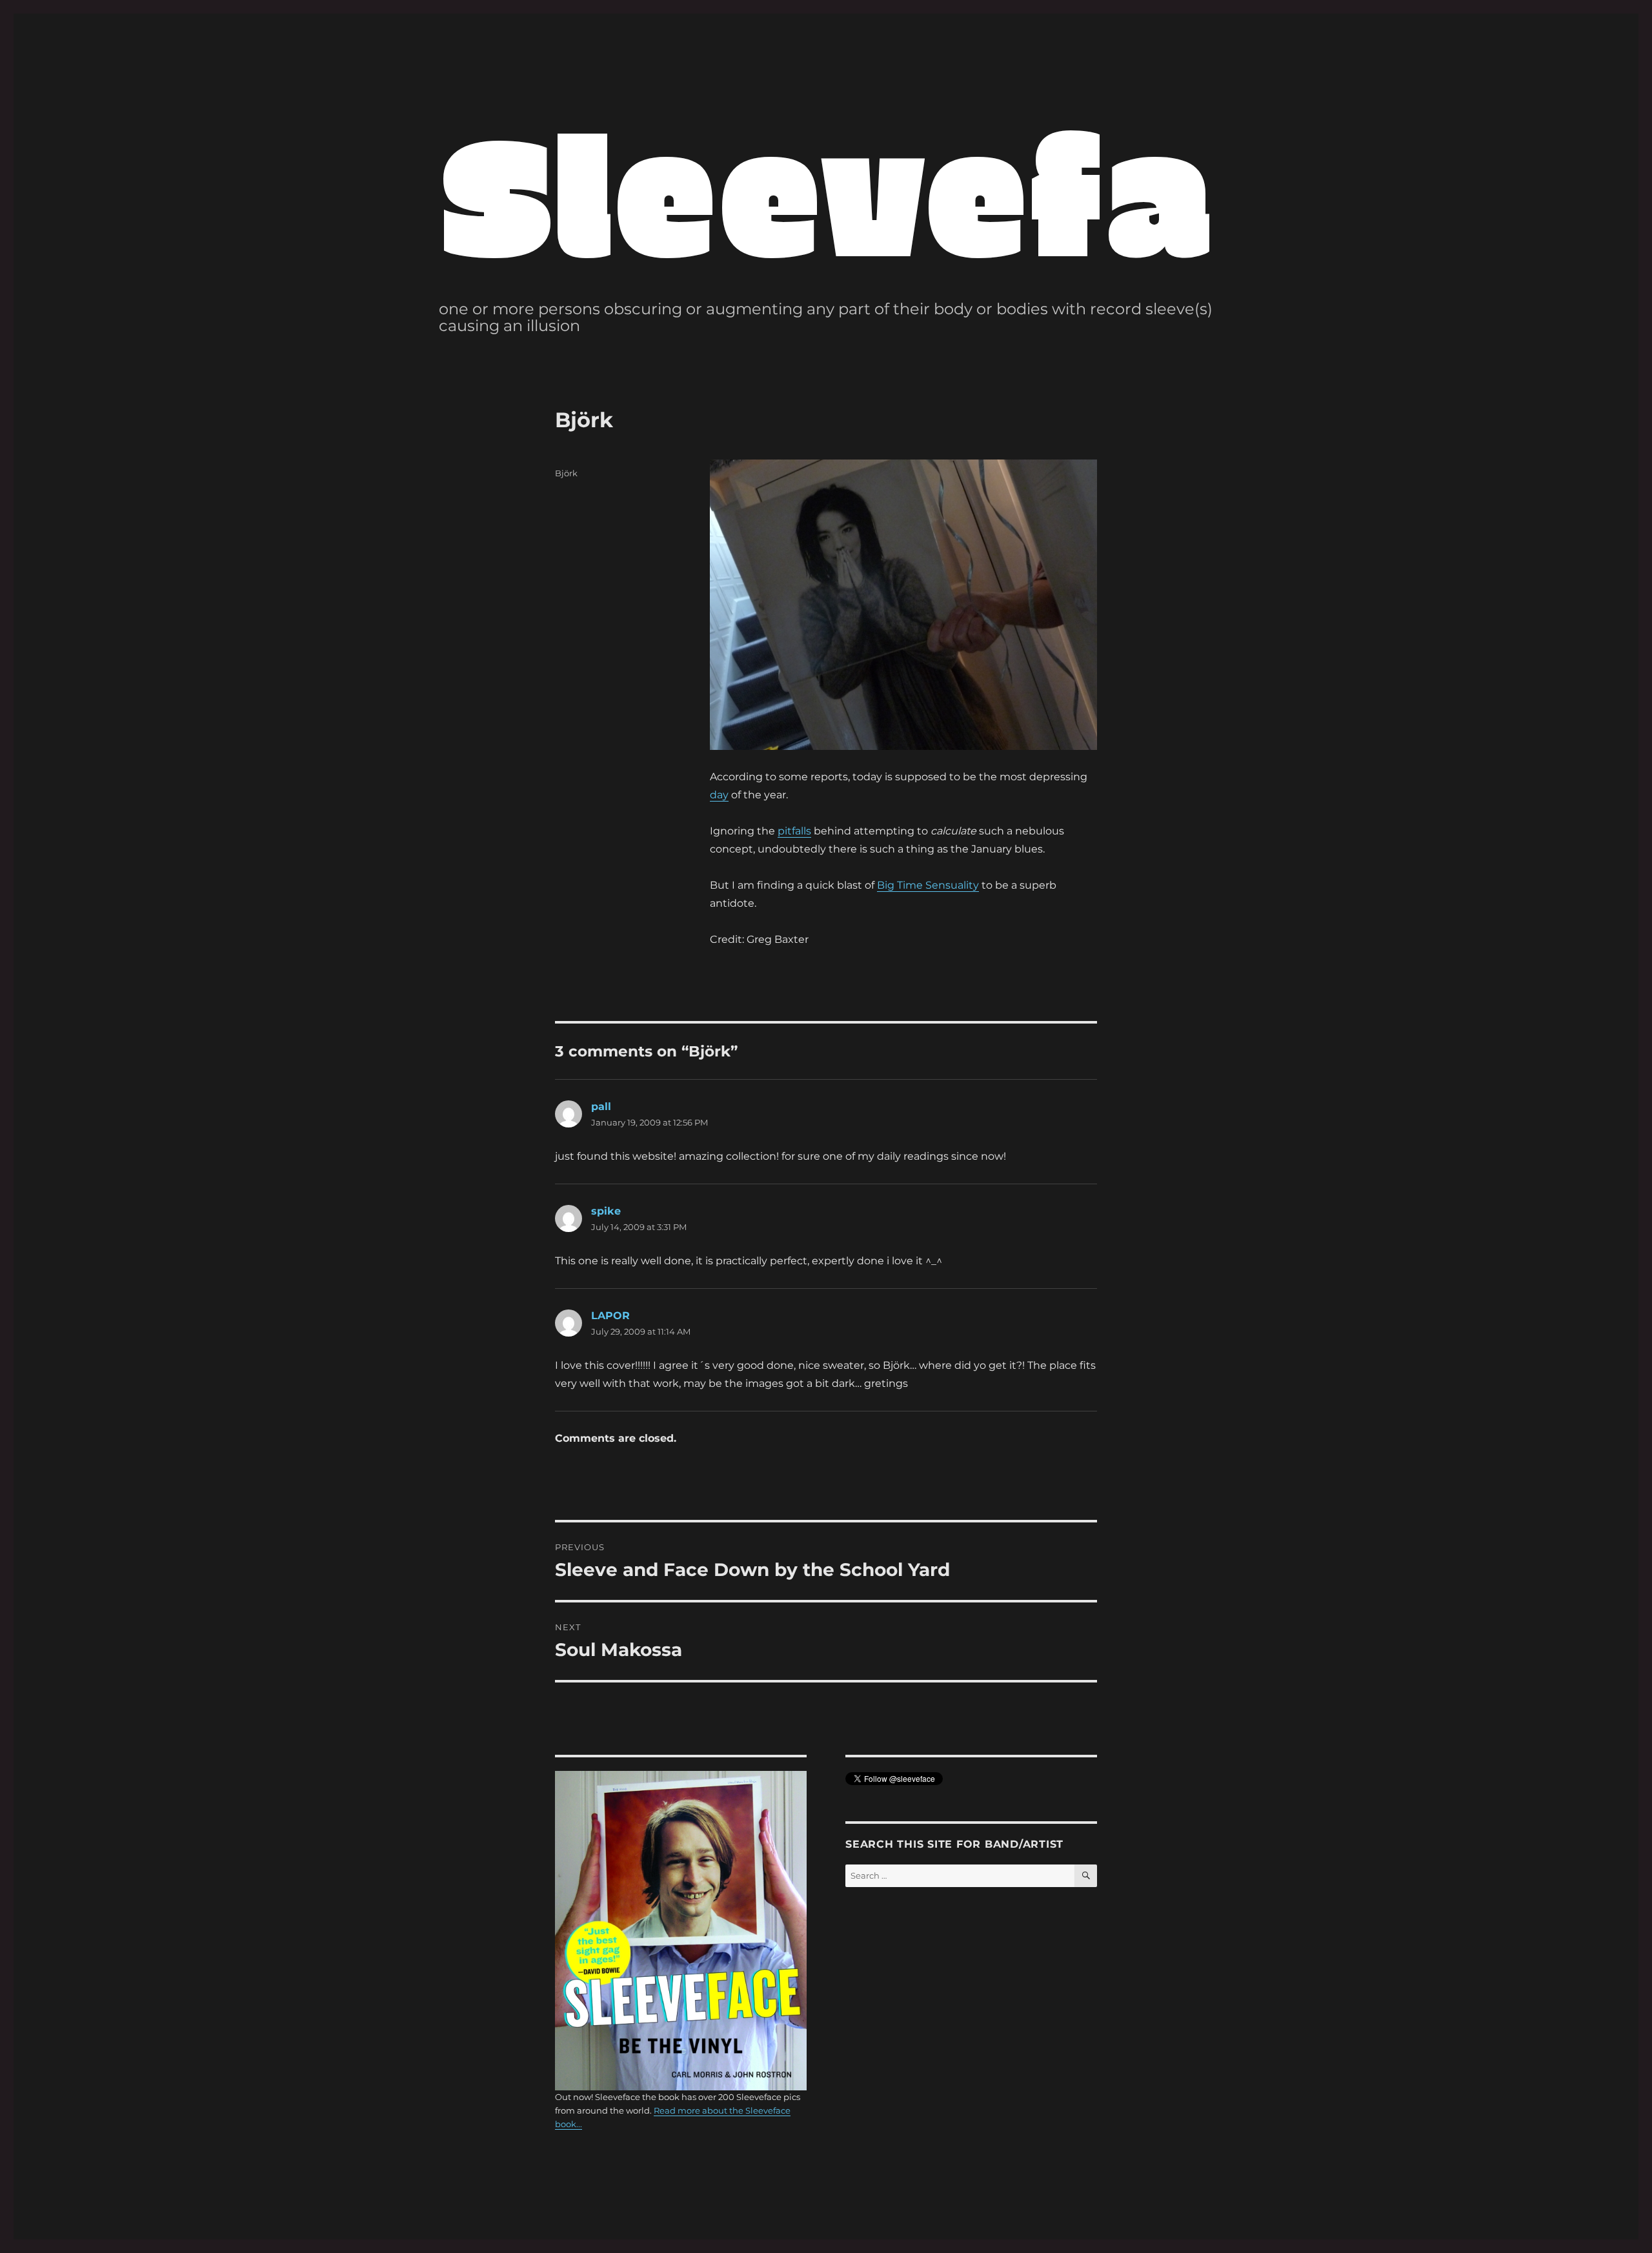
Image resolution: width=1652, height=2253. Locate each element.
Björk (566, 473)
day (719, 795)
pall (601, 1106)
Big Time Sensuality (928, 885)
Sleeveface (927, 189)
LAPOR (610, 1316)
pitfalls (794, 831)
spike (606, 1211)
